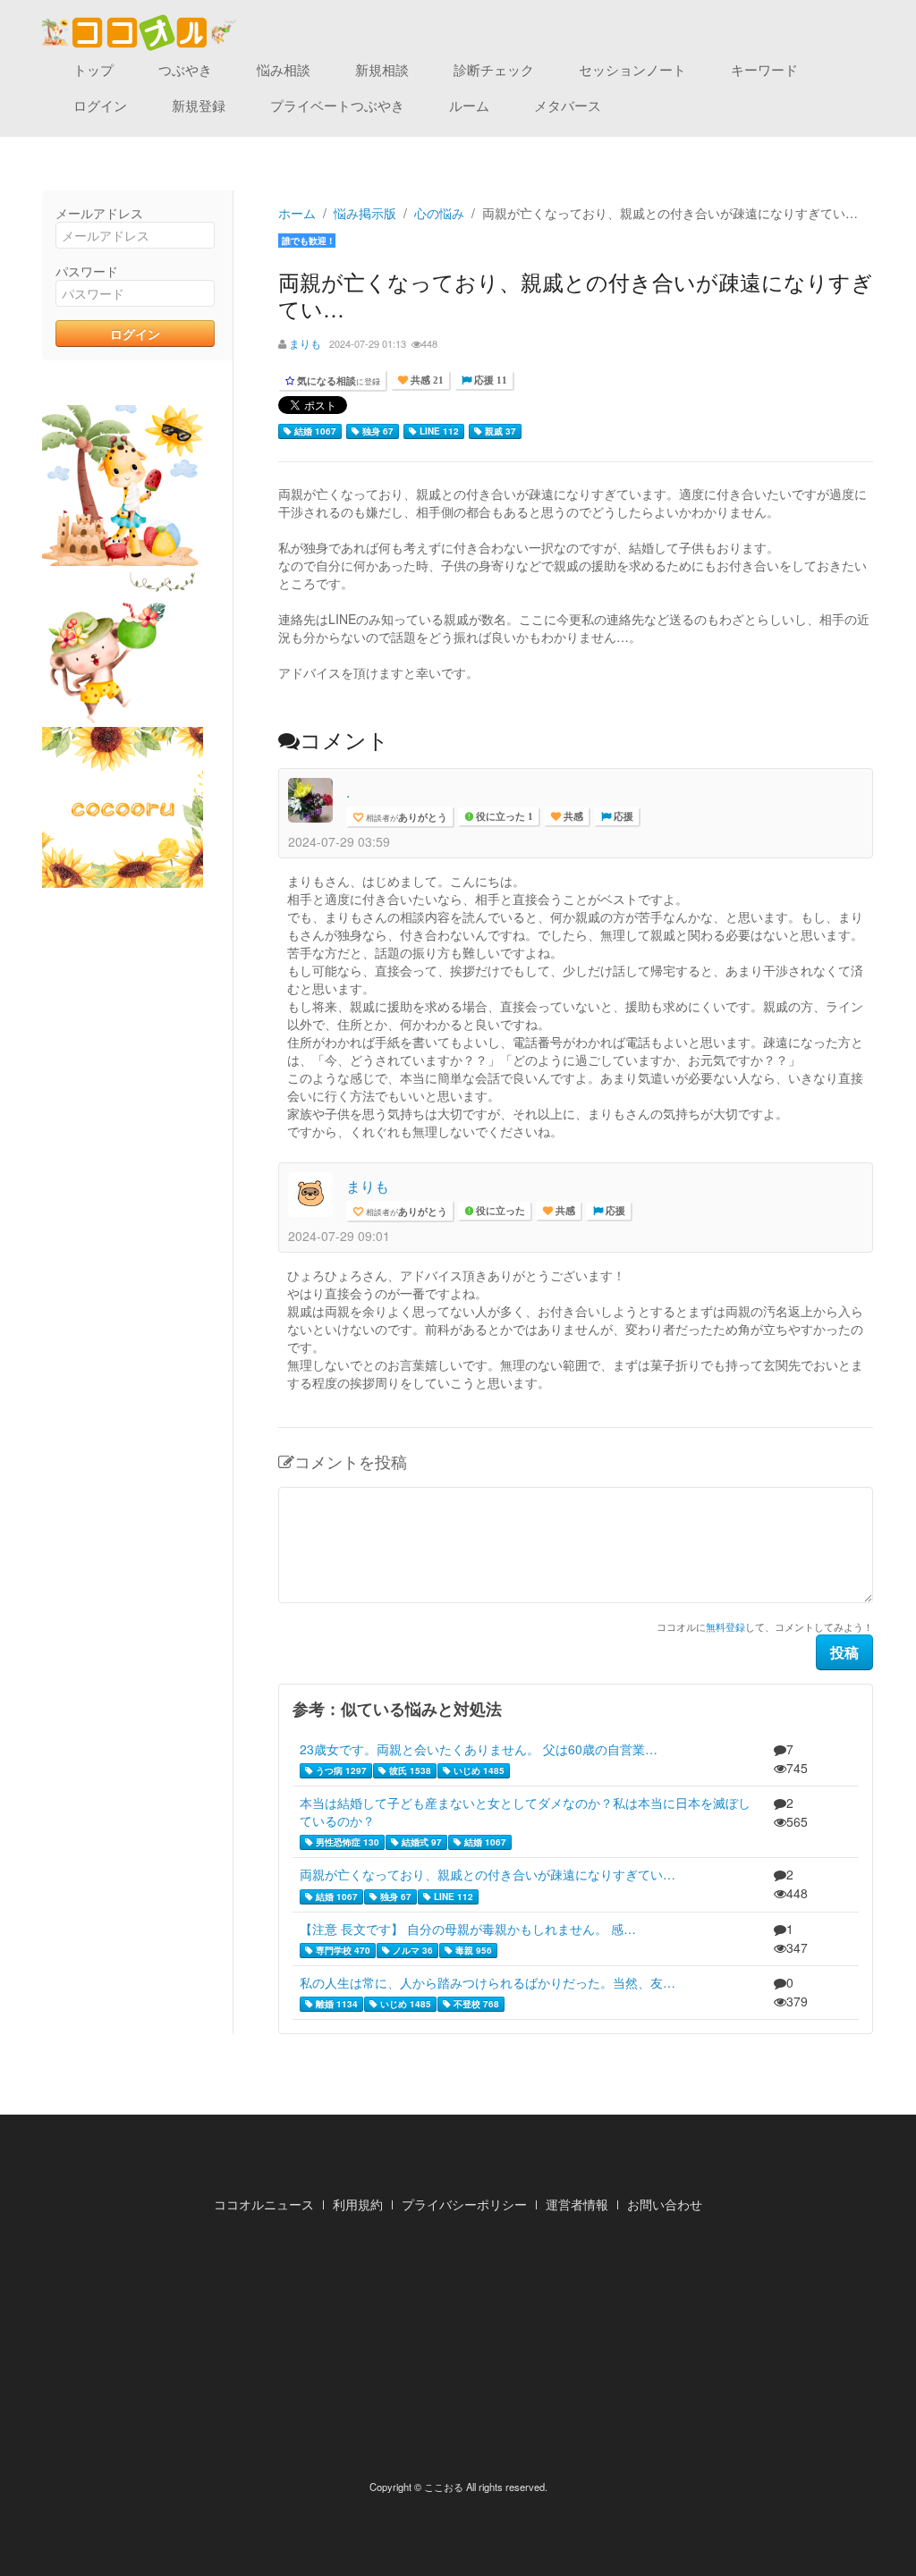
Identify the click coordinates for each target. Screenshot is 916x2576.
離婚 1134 (335, 2004)
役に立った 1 (503, 817)
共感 (572, 817)
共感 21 (426, 380)
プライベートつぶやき (337, 105)
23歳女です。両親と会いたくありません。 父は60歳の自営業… (479, 1749)
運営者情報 (577, 2204)
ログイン (100, 105)
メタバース (568, 105)
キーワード (764, 69)
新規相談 (382, 69)
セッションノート (632, 69)
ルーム (469, 105)
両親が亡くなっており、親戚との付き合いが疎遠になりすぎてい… (488, 1874)
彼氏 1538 (409, 1770)
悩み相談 (284, 69)
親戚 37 (499, 431)
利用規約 (358, 2204)
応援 (622, 817)
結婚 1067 (314, 431)
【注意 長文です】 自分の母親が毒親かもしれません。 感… (468, 1929)
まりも (305, 343)
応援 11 (489, 380)
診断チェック (494, 69)
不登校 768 (475, 2004)
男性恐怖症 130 (346, 1842)
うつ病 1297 (340, 1770)
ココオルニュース (264, 2204)
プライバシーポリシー (464, 2204)
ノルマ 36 (411, 1950)
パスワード (87, 271)
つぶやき (185, 69)
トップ (93, 69)
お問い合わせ (665, 2204)
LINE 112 (438, 431)
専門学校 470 (342, 1950)
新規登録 (199, 105)
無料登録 (725, 1626)
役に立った (499, 1211)
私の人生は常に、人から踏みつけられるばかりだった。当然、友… (488, 1982)
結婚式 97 (420, 1842)
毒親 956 (472, 1950)
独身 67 (377, 431)
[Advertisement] (458, 2352)
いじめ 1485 (478, 1770)
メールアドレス (99, 213)
